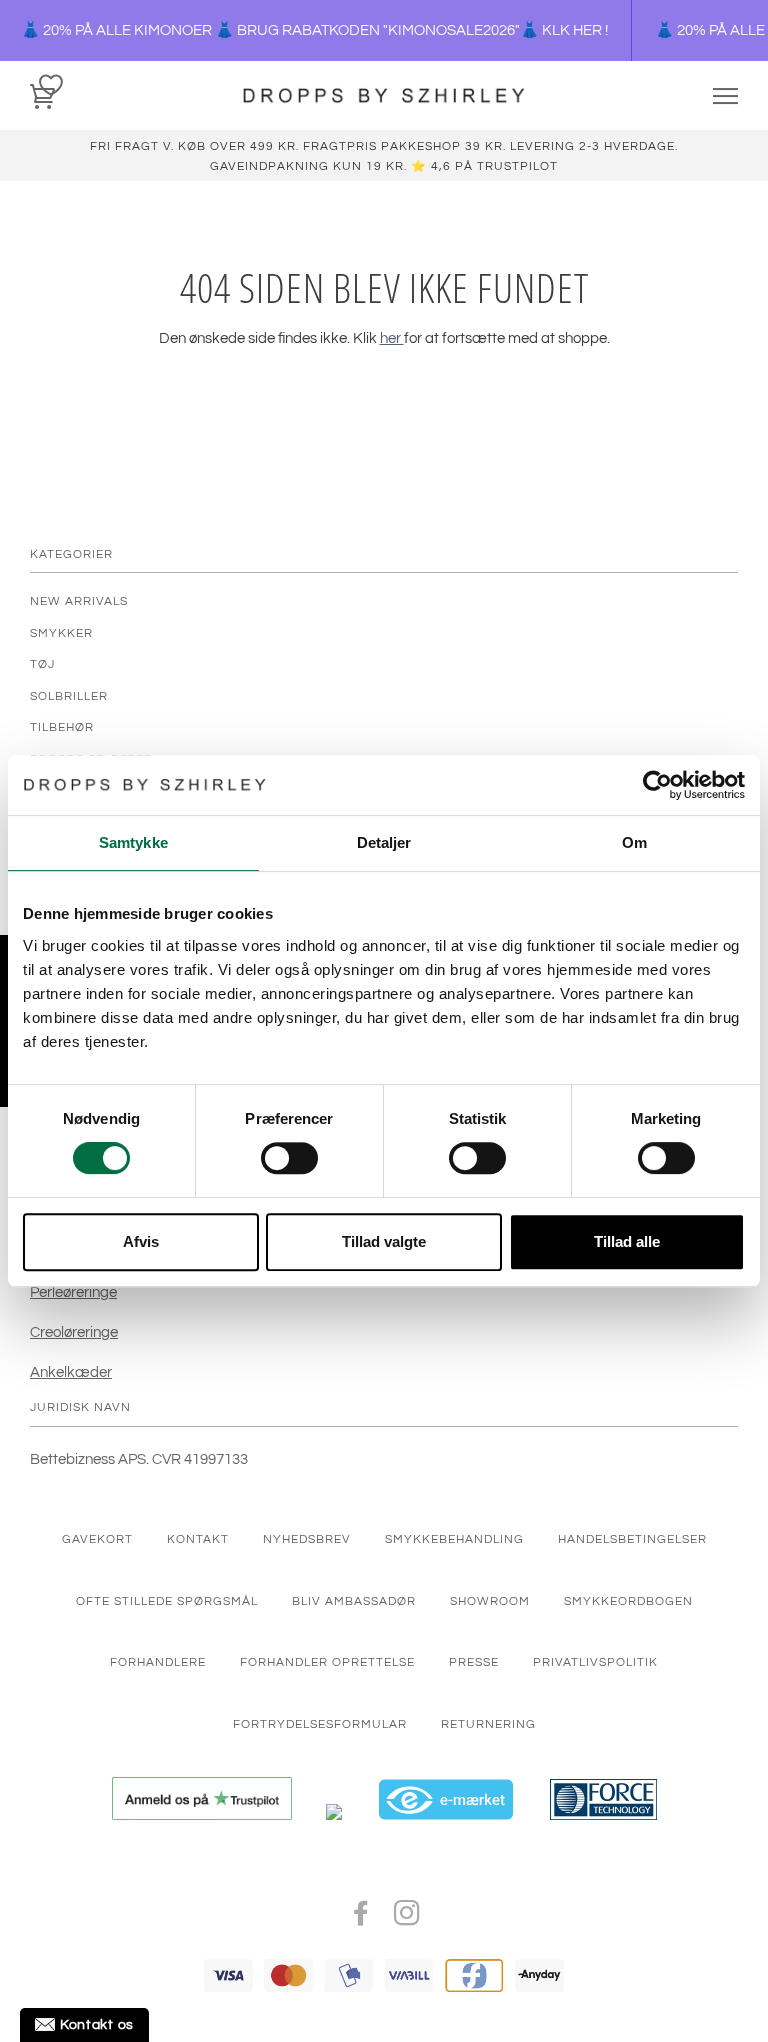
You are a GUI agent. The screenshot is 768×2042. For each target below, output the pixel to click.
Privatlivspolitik (517, 1206)
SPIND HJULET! (553, 1093)
